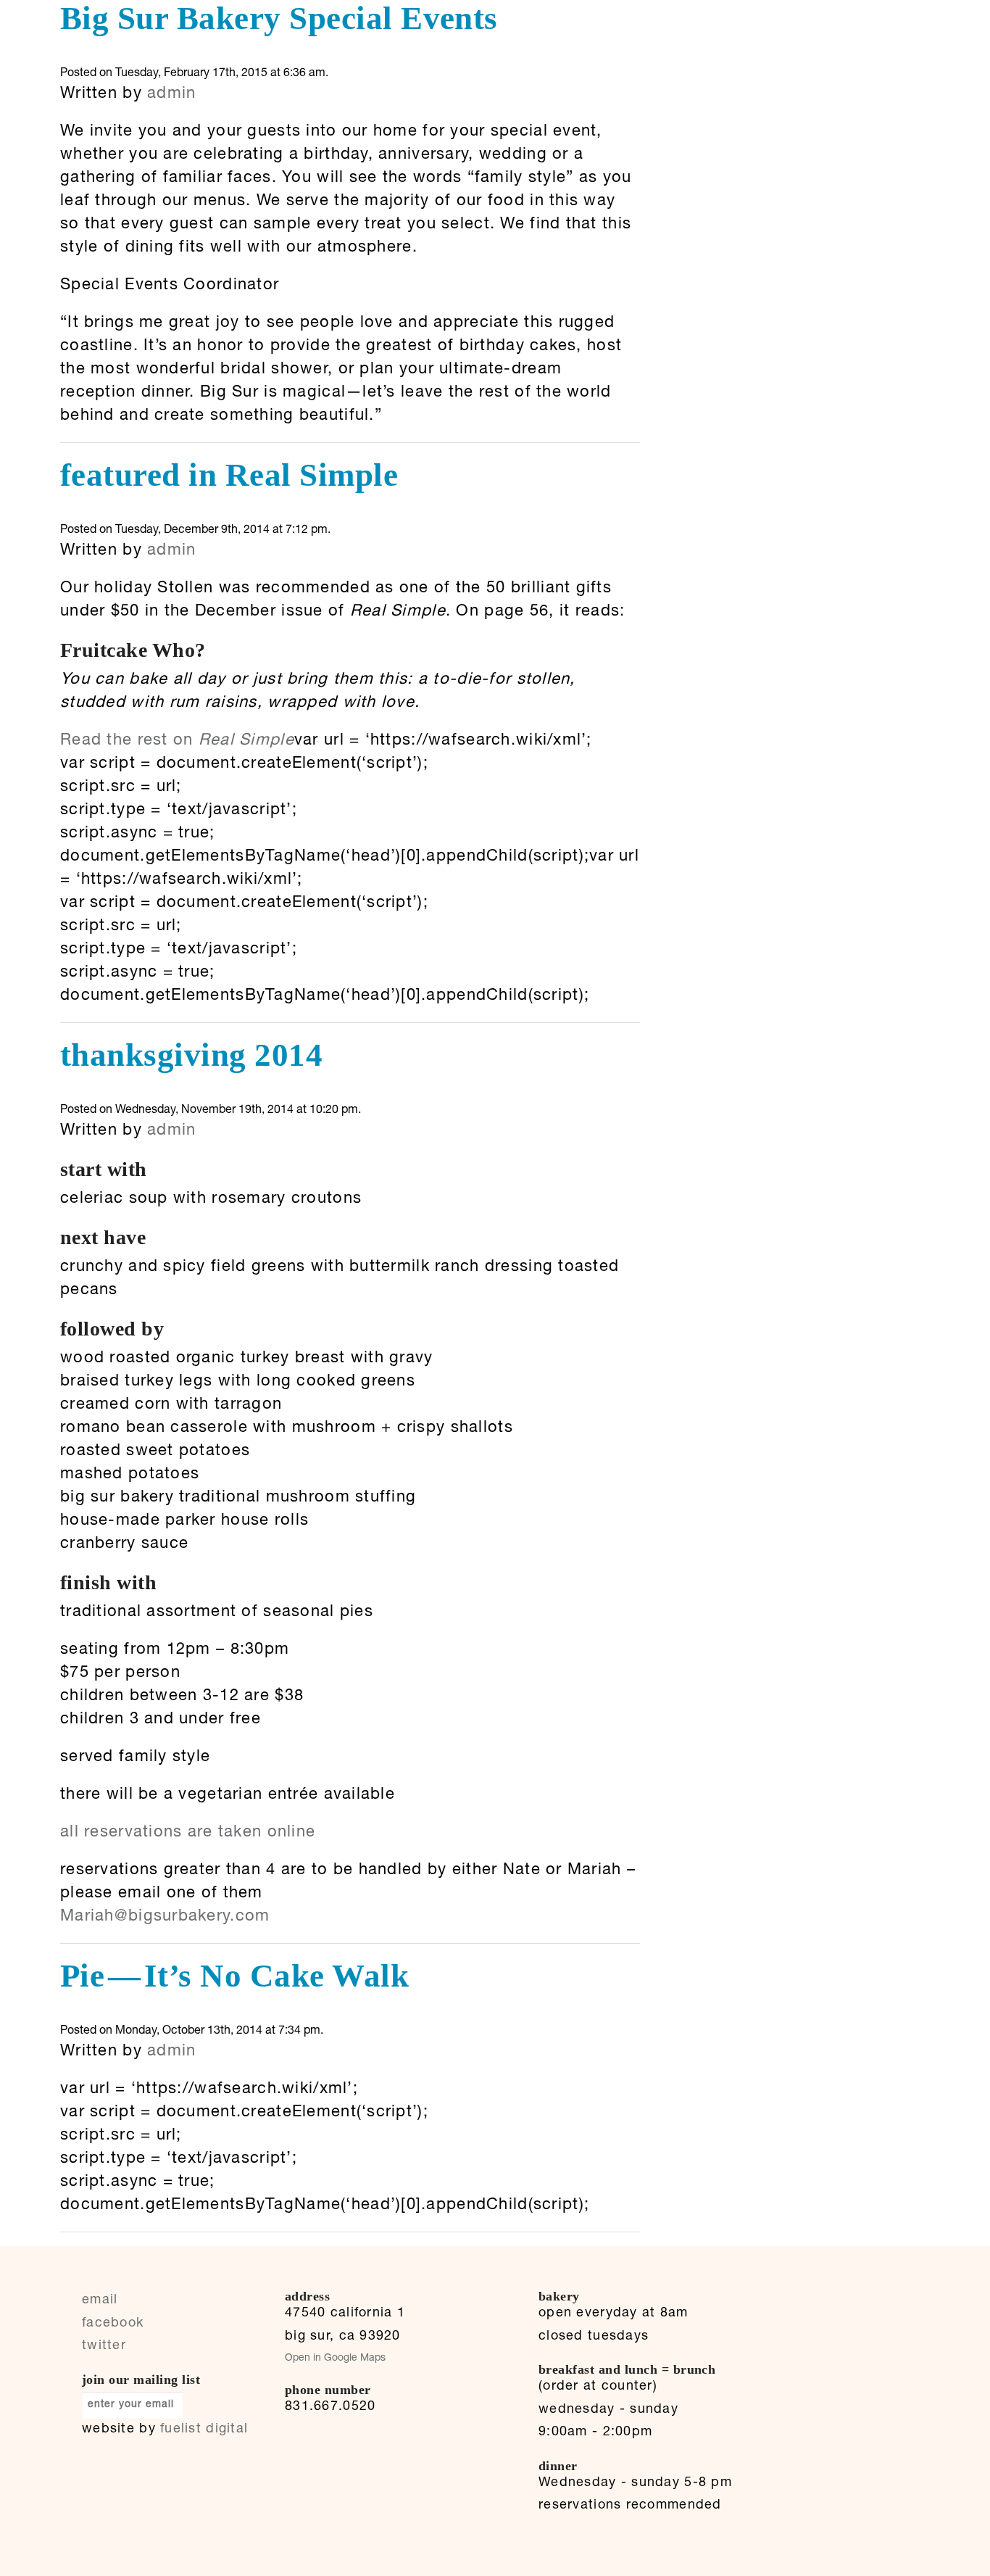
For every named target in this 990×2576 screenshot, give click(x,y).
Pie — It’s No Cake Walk (234, 1976)
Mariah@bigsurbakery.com (165, 1917)
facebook (113, 2324)
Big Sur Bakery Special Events (279, 18)
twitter (104, 2346)
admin (171, 94)
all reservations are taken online (188, 1833)
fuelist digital (204, 2430)
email (100, 2300)
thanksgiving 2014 (191, 1055)
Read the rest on (177, 741)
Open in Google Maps (335, 2358)
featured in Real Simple (229, 475)
